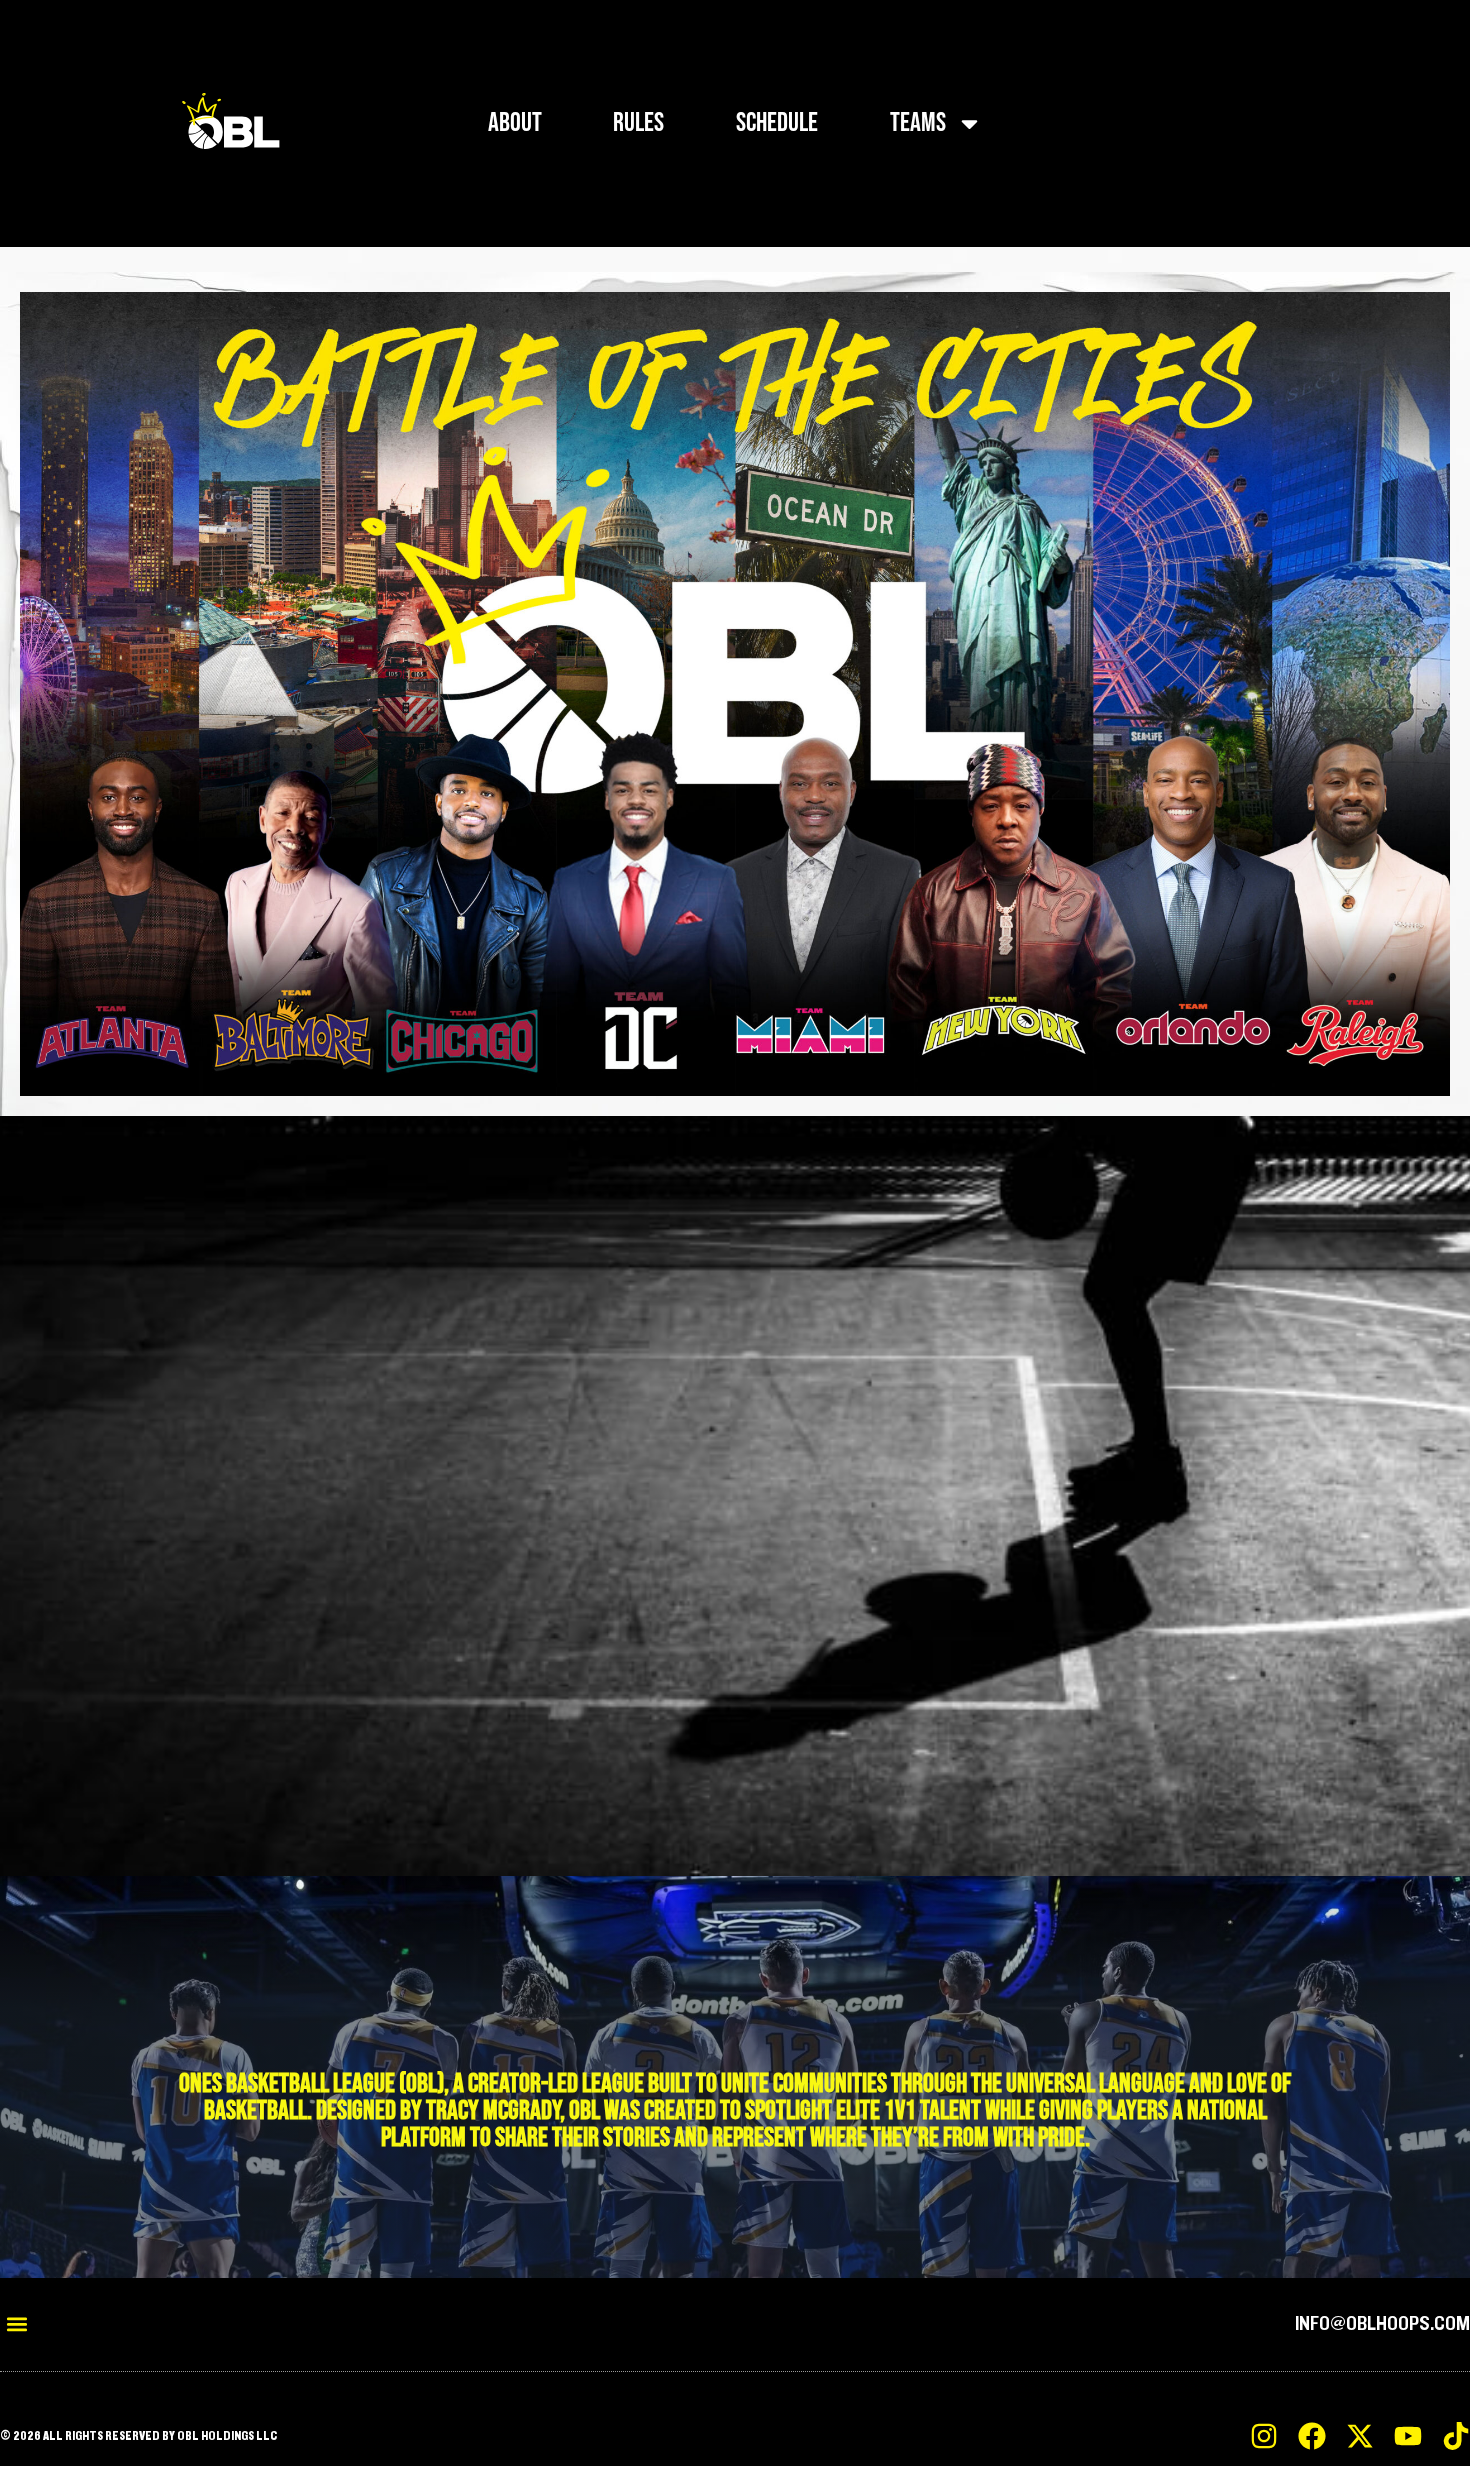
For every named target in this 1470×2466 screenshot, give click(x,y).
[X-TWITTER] (1360, 2436)
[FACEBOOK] (1312, 2436)
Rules (638, 123)
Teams (918, 123)
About (515, 123)
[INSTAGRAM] (1264, 2436)
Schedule (777, 123)
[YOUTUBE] (1408, 2436)
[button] (16, 2324)
